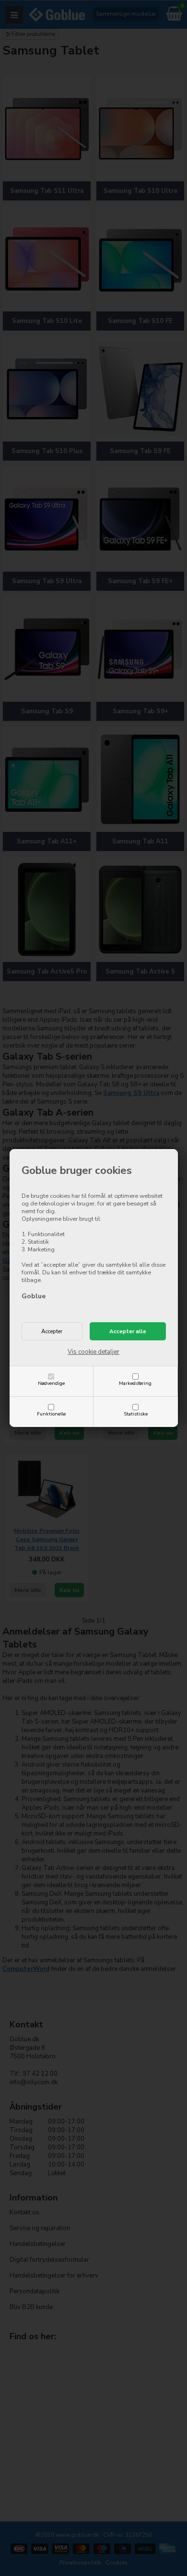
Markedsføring (135, 1383)
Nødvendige (51, 1383)
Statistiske (136, 1414)
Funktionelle (51, 1414)
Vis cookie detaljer (93, 1352)
